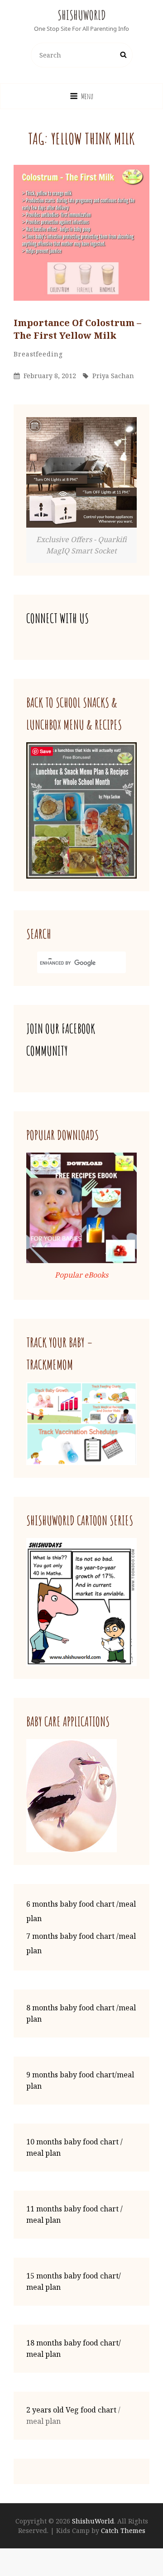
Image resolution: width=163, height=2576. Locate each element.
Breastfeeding (38, 354)
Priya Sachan (113, 376)
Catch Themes (123, 2530)
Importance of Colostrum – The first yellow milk (77, 329)
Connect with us (58, 618)
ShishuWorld (82, 15)
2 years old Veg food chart (71, 2410)
